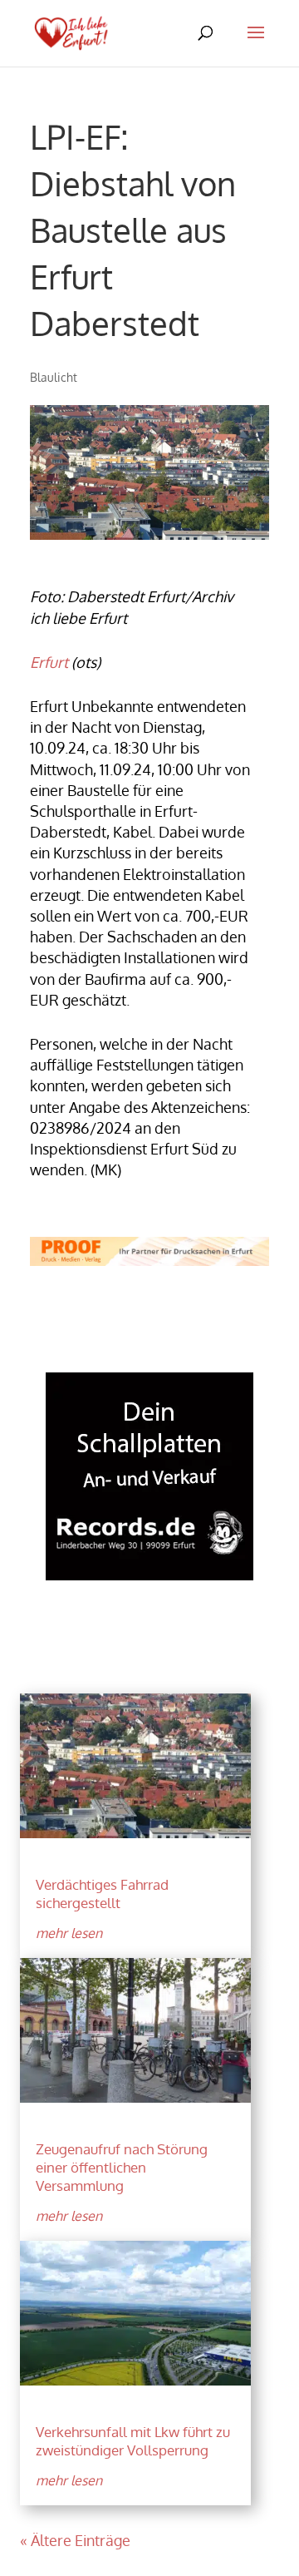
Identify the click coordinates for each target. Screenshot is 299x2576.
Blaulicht (54, 377)
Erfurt (49, 662)
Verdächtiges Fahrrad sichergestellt (102, 1894)
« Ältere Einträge (75, 2540)
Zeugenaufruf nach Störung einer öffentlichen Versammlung (122, 2167)
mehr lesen (69, 1933)
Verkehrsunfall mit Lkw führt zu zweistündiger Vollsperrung (133, 2441)
